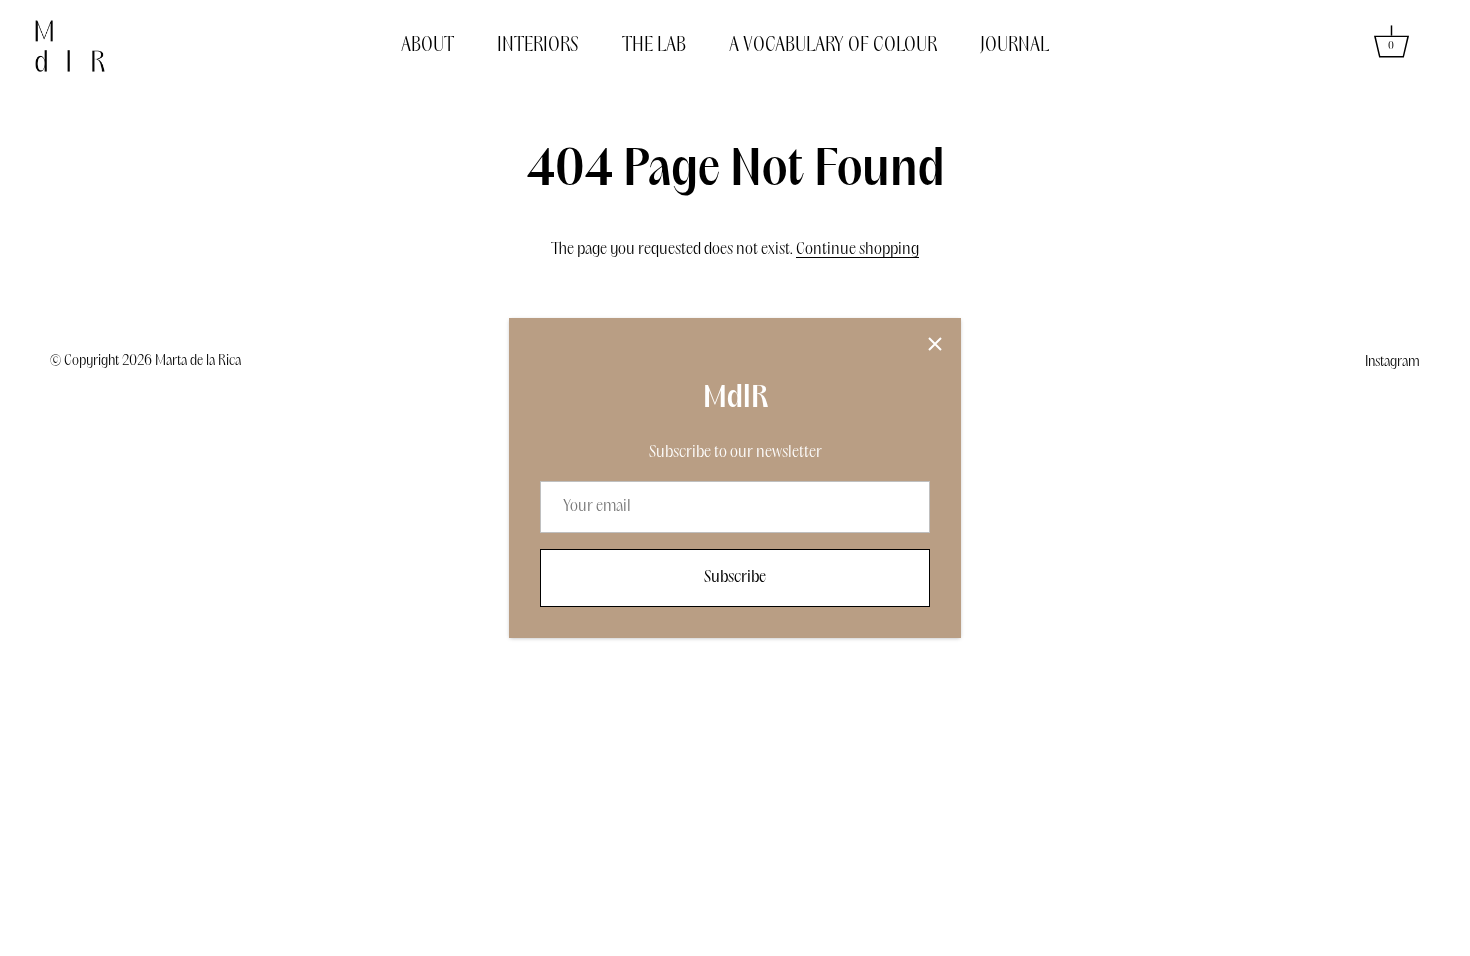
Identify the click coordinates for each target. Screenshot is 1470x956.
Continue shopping (857, 249)
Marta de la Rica (198, 361)
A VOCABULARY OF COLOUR (833, 45)
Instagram (1392, 362)
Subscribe (735, 577)
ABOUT (427, 45)
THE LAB (654, 45)
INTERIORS (538, 45)
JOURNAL (1014, 45)
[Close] (935, 344)
